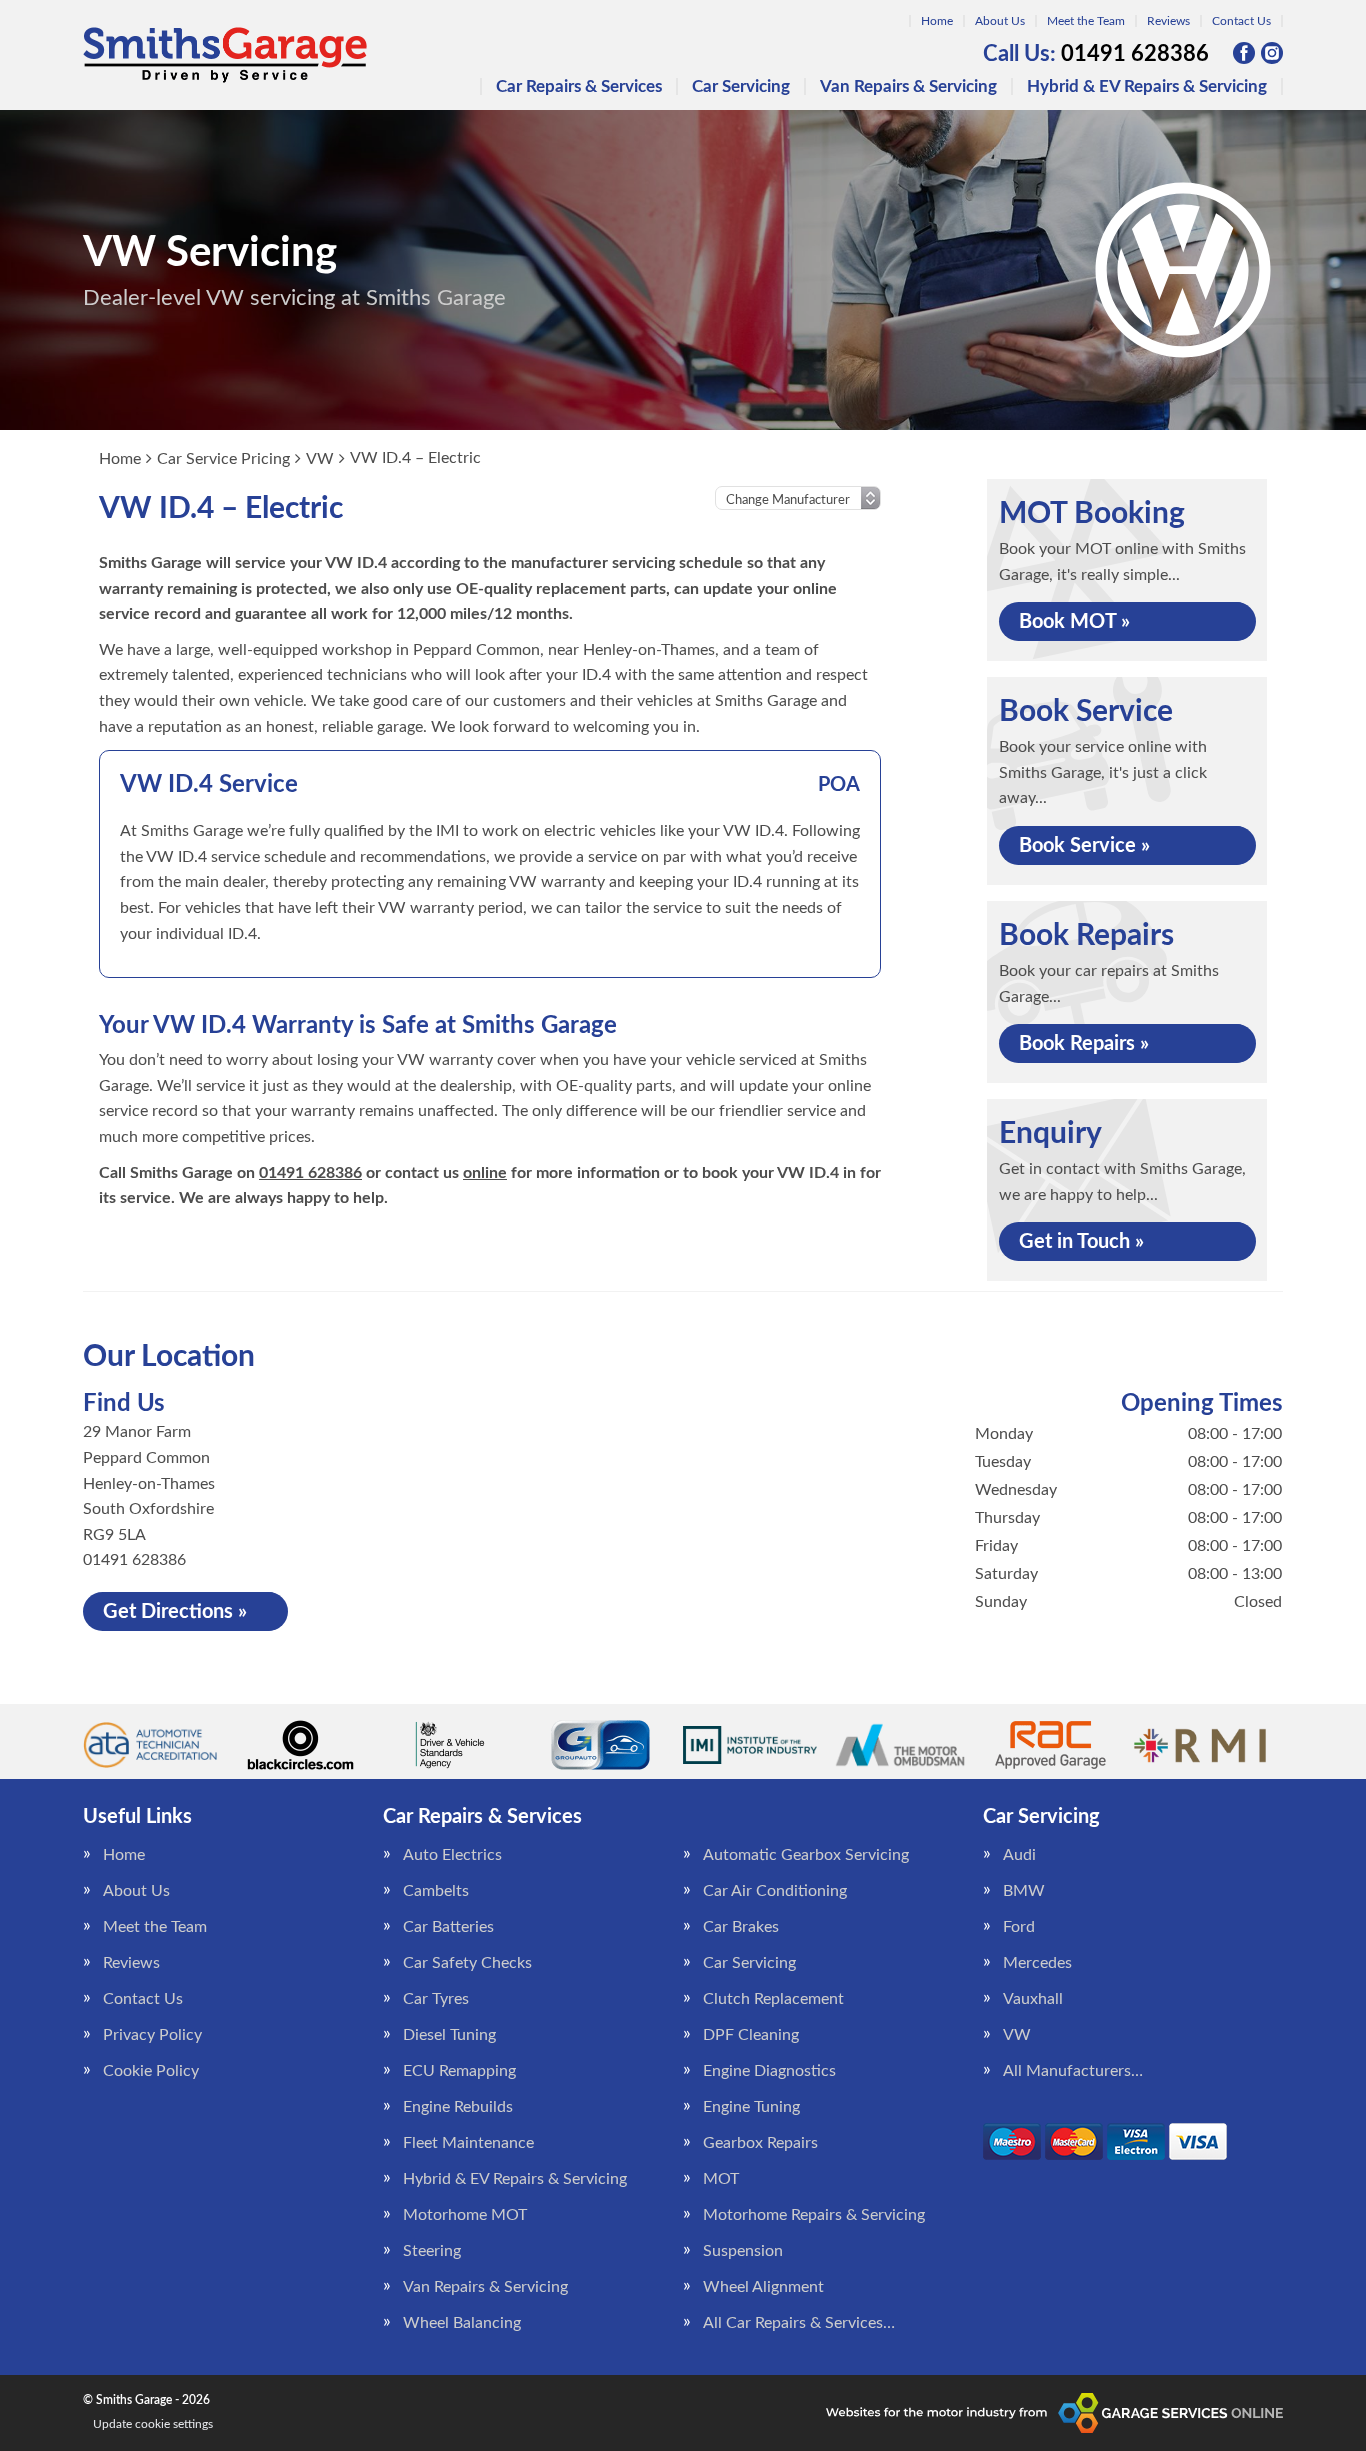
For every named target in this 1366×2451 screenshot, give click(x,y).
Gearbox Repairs (760, 2143)
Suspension (743, 2251)
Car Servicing (741, 86)
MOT (721, 2179)
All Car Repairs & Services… (799, 2323)
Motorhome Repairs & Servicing (814, 2215)
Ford (1019, 1927)
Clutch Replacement (773, 1999)
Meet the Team (1086, 21)
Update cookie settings (153, 2424)
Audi (1019, 1855)
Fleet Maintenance (468, 2143)
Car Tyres (436, 1999)
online (485, 1173)
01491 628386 (1096, 54)
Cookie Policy (151, 2071)
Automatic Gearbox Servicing (806, 1855)
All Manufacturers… (1073, 2071)
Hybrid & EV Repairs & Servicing (1147, 86)
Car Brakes (741, 1927)
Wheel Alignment (763, 2287)
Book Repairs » (1084, 1044)
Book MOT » (1074, 622)
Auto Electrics (452, 1855)
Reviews (1168, 21)
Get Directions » (175, 1612)
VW (1017, 2035)
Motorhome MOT (465, 2215)
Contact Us (1241, 21)
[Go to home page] (225, 55)
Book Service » (1084, 846)
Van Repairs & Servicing (908, 86)
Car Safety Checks (467, 1963)
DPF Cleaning (751, 2035)
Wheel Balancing (462, 2323)
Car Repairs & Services (579, 86)
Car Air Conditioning (775, 1891)
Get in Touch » (1081, 1242)
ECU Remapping (459, 2071)
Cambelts (436, 1891)
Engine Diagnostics (769, 2071)
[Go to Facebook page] (1244, 53)
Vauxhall (1033, 1999)
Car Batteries (448, 1927)
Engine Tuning (751, 2107)
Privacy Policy (152, 2035)
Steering (432, 2251)
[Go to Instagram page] (1272, 53)
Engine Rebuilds (458, 2107)
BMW (1024, 1891)
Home (937, 21)
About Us (1000, 21)
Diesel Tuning (449, 2035)
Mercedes (1037, 1963)
